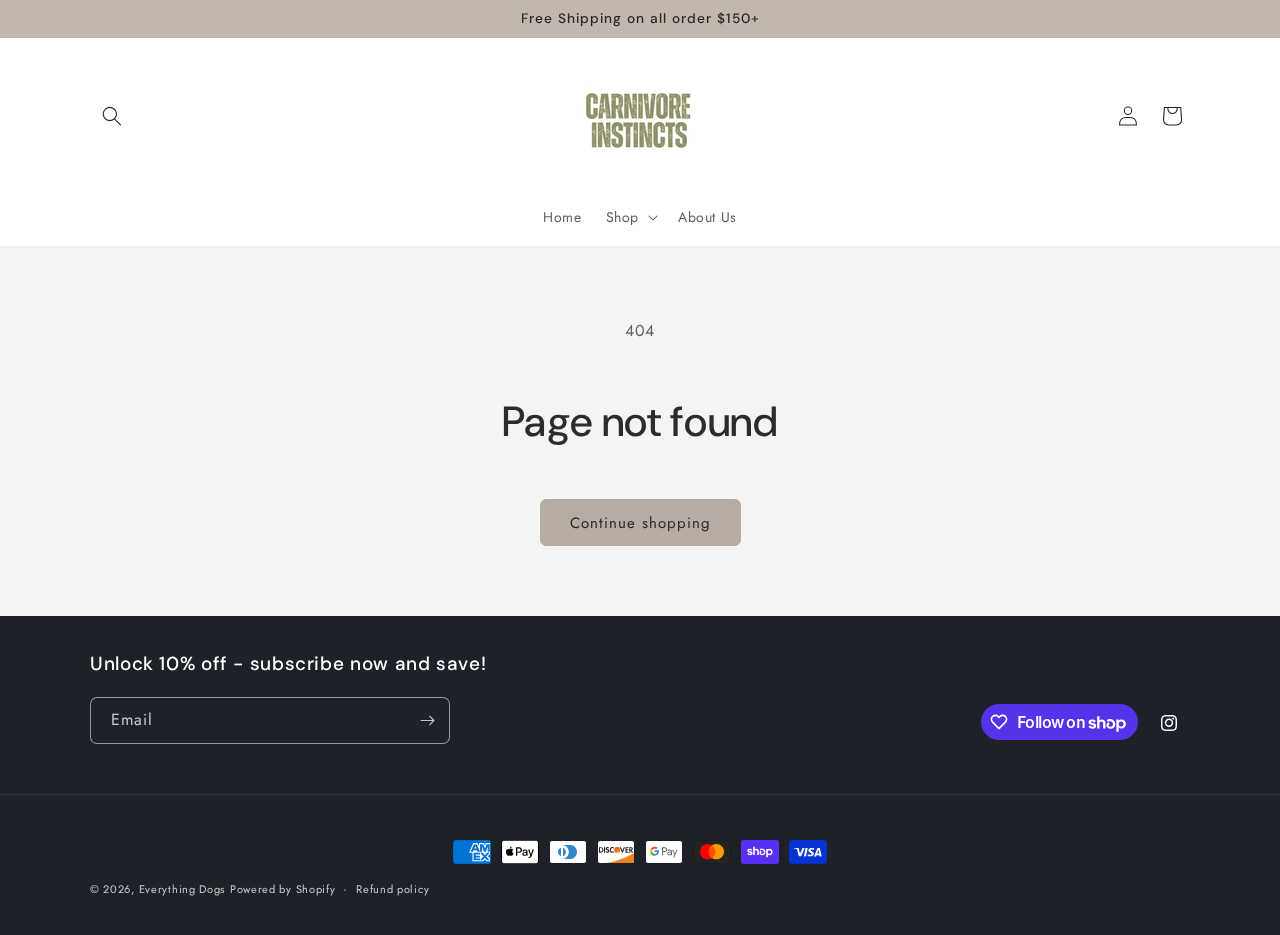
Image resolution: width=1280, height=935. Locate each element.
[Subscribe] (427, 720)
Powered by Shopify (283, 889)
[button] (112, 116)
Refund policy (392, 889)
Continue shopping (640, 523)
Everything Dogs (182, 889)
